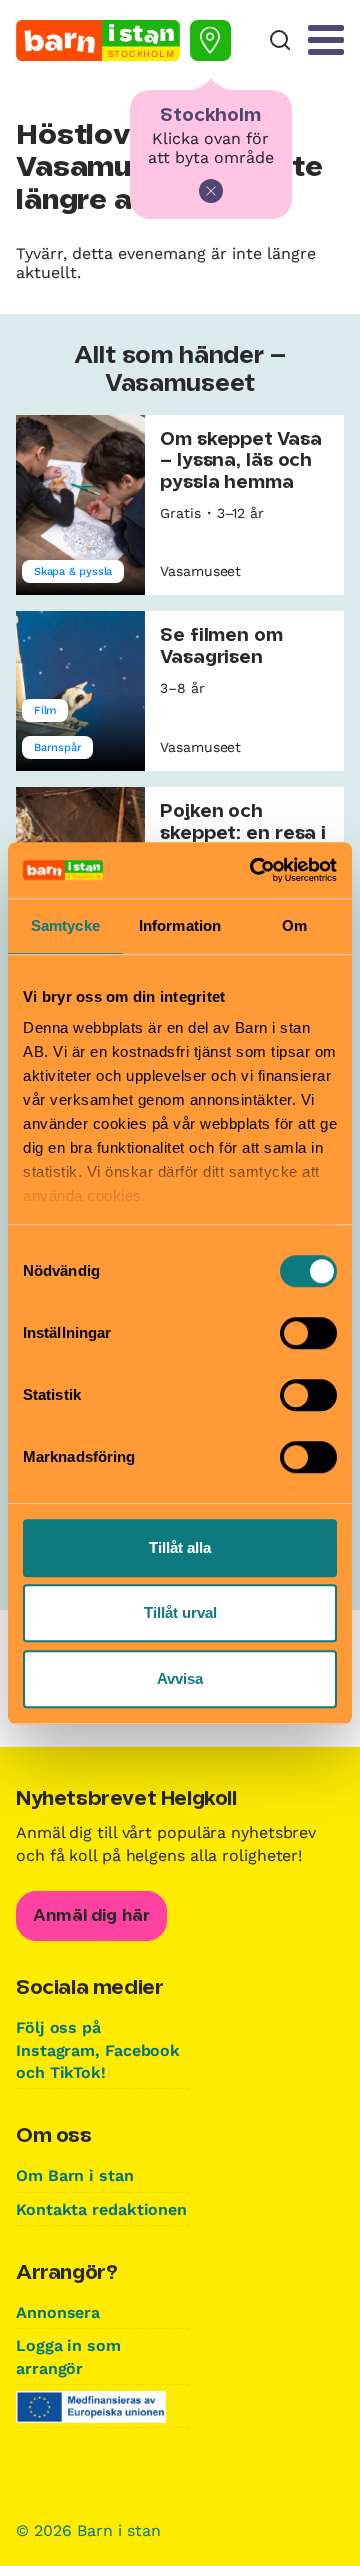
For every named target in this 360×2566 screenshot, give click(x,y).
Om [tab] (294, 925)
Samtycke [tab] (65, 925)
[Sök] (280, 40)
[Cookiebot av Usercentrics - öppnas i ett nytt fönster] (254, 870)
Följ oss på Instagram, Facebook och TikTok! (98, 2050)
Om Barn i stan (75, 2175)
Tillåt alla (180, 1547)
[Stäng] (211, 191)
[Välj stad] (210, 40)
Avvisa (180, 1678)
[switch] (308, 1333)
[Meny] (326, 40)
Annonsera (58, 2312)
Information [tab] (180, 925)
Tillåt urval (180, 1612)
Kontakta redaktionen (101, 2209)
